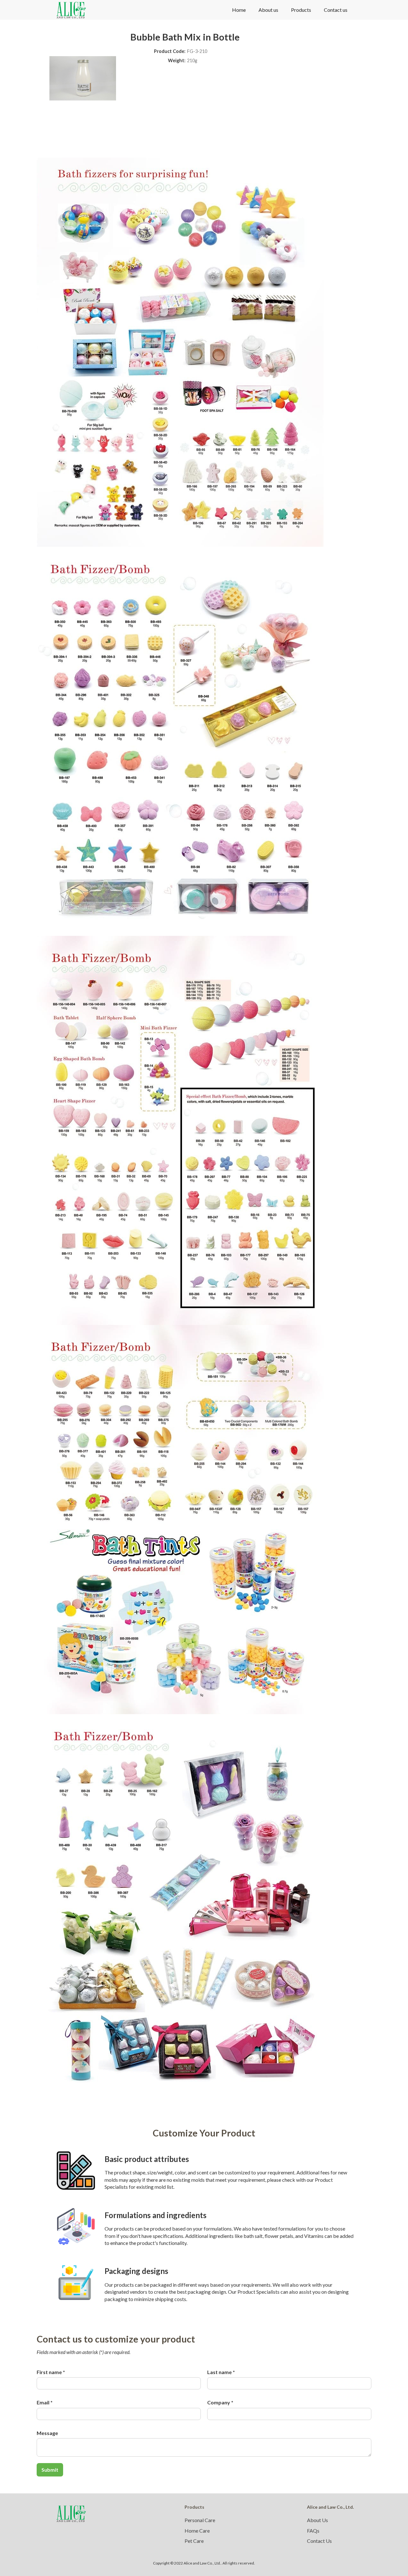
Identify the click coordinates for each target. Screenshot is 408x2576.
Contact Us (319, 2541)
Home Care (197, 2531)
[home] (71, 10)
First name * (51, 2372)
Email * (45, 2402)
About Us (317, 2520)
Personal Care (200, 2520)
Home (239, 10)
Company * (220, 2402)
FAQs (313, 2531)
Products (301, 10)
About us (268, 10)
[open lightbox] (180, 352)
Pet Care (194, 2541)
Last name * (221, 2372)
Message (47, 2433)
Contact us (336, 10)
